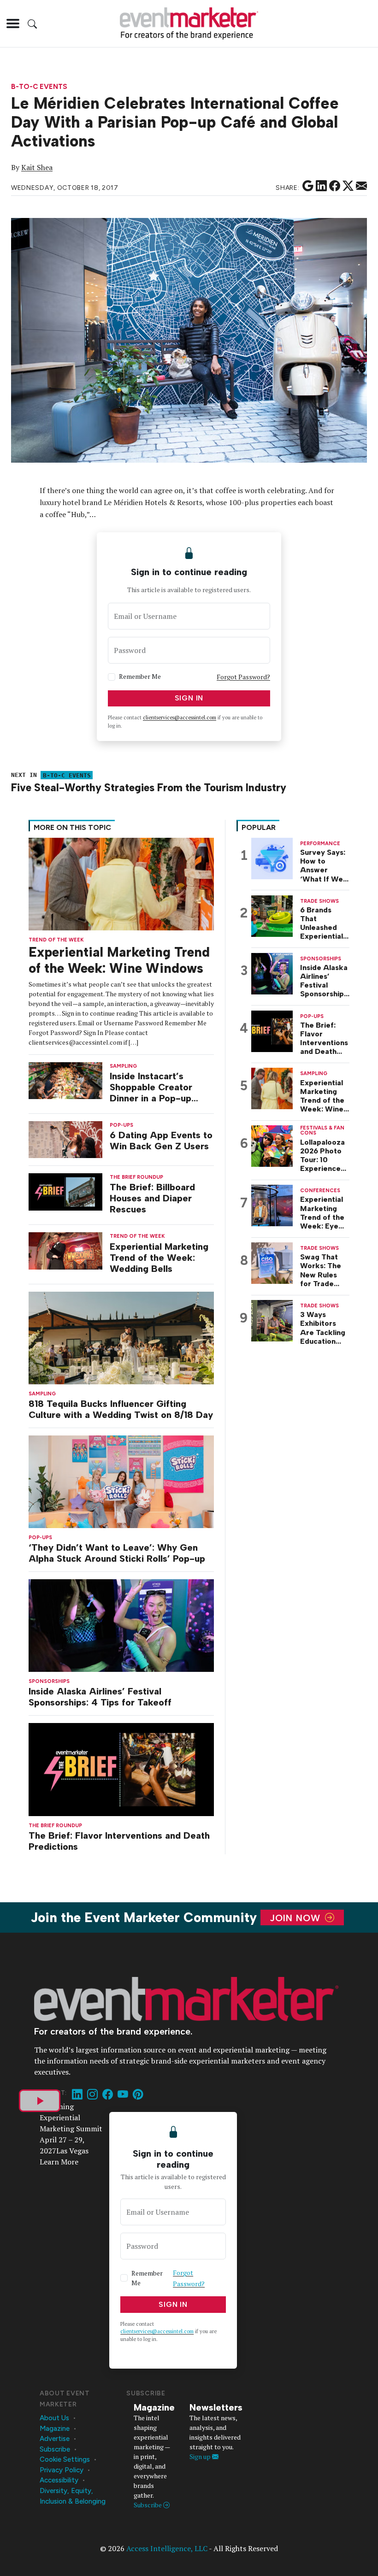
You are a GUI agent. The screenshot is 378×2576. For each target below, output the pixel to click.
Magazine (55, 2429)
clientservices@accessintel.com (180, 718)
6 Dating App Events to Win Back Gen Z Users (161, 1141)
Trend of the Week (56, 940)
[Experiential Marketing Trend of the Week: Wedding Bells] (65, 1250)
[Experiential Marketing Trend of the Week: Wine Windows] (121, 883)
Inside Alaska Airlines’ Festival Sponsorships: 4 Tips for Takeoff (100, 1697)
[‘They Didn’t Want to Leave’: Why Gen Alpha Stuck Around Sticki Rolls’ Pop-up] (121, 1481)
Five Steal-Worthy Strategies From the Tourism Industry (149, 788)
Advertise (55, 2439)
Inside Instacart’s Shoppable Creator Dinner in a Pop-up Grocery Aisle (151, 1087)
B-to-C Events (39, 87)
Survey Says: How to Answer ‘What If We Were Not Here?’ (323, 866)
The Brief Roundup (55, 1826)
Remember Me (140, 676)
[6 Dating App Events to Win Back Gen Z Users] (65, 1139)
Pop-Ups (40, 1538)
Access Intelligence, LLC (167, 2548)
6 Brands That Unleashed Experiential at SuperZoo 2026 (322, 923)
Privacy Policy (62, 2470)
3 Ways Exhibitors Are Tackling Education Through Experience (323, 1328)
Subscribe (55, 2449)
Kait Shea (37, 167)
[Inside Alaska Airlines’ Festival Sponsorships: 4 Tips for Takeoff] (121, 1625)
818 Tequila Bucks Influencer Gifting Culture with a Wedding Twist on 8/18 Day (121, 1409)
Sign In (189, 698)
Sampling (42, 1394)
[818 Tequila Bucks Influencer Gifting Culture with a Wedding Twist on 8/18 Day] (121, 1337)
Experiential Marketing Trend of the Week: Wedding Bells (159, 1258)
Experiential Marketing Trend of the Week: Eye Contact (322, 1213)
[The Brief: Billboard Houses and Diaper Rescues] (65, 1191)
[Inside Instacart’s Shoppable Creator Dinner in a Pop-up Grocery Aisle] (65, 1080)
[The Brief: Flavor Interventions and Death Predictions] (121, 1769)
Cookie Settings (65, 2459)
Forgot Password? (243, 677)
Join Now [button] (297, 1917)
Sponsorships (49, 1681)
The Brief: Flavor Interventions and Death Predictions (119, 1841)
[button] (13, 24)
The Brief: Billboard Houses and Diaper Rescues (152, 1198)
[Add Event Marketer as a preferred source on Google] (308, 186)
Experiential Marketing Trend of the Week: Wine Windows (119, 960)
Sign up (201, 2456)
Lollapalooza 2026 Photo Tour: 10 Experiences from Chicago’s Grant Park (322, 1156)
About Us (54, 2418)
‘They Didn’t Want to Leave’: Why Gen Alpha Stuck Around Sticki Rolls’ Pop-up (117, 1553)
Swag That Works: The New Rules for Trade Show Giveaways (321, 1270)
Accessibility (59, 2480)
